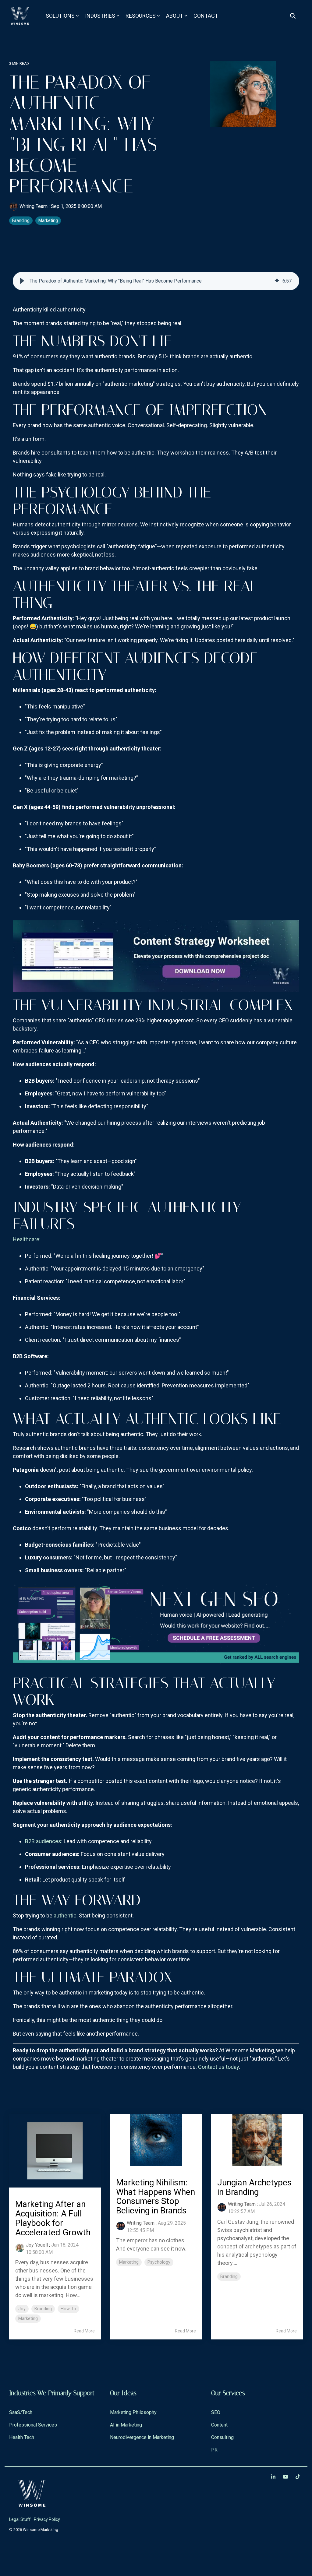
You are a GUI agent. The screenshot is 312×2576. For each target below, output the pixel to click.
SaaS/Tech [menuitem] (21, 2412)
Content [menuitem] (219, 2425)
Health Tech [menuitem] (22, 2437)
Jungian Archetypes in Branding (254, 2187)
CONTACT (206, 16)
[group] (156, 281)
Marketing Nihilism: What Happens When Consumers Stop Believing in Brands (156, 2196)
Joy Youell (37, 2245)
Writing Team (34, 206)
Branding (21, 221)
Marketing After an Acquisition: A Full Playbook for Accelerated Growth (53, 2218)
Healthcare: (27, 1239)
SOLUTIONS (60, 16)
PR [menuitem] (214, 2450)
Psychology (159, 2262)
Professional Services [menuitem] (33, 2425)
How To (68, 2309)
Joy (22, 2309)
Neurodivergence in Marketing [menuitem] (142, 2437)
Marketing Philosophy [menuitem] (133, 2412)
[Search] (293, 16)
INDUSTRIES (100, 16)
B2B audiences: (44, 1841)
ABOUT (175, 16)
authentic (65, 1915)
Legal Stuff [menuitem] (20, 2519)
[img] (277, 281)
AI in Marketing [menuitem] (126, 2425)
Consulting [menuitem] (222, 2437)
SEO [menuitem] (216, 2412)
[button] (22, 281)
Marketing (48, 221)
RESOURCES (141, 16)
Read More (84, 2331)
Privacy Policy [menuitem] (47, 2519)
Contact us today (218, 2067)
